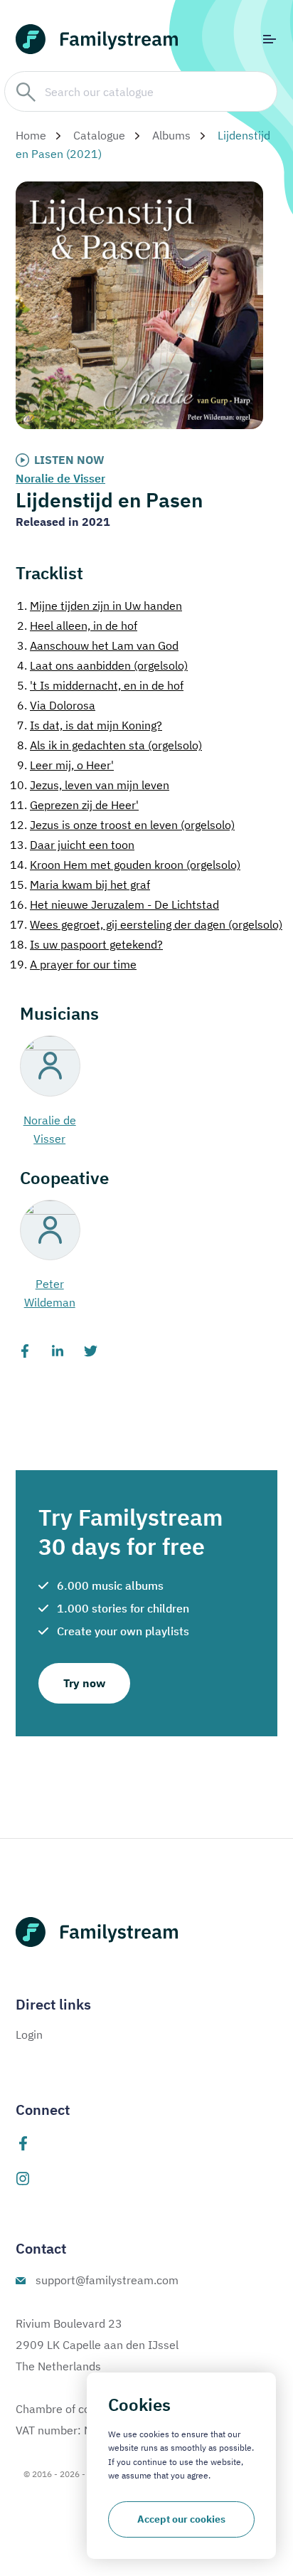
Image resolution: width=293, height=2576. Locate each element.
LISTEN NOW (69, 460)
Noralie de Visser (60, 478)
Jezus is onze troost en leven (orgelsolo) (122, 825)
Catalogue (99, 135)
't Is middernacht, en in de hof (100, 685)
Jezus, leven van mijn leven (90, 785)
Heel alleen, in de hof (77, 625)
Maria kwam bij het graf (80, 885)
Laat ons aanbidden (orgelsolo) (102, 665)
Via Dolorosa (56, 705)
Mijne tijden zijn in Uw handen (100, 606)
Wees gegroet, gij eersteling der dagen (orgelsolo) (146, 924)
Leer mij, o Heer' (65, 765)
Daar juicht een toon (72, 845)
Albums (171, 135)
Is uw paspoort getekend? (86, 944)
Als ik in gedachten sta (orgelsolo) (110, 745)
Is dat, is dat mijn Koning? (90, 725)
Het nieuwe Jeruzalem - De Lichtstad (114, 904)
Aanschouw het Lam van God (98, 645)
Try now (84, 1683)
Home (31, 135)
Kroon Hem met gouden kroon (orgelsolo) (125, 865)
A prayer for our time (73, 964)
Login (29, 2034)
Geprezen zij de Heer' (74, 805)
